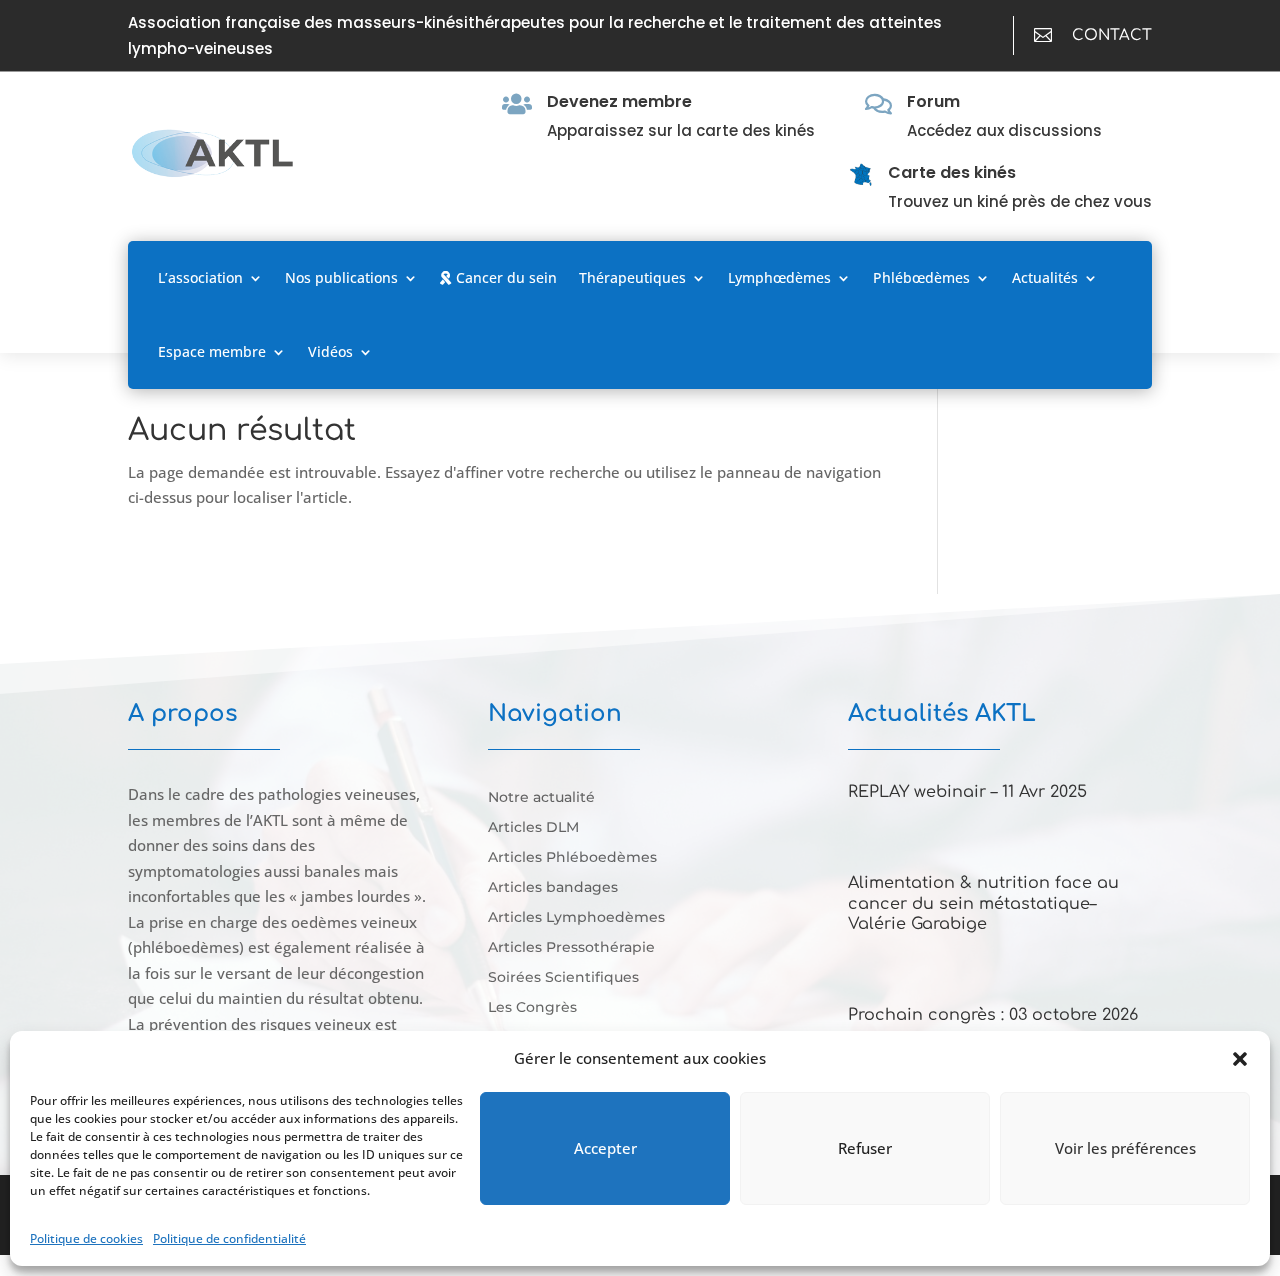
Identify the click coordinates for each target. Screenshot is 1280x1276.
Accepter (605, 1148)
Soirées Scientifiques (563, 978)
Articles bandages (553, 888)
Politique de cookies (86, 1238)
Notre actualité (541, 798)
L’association (200, 277)
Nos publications (341, 277)
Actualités (1045, 277)
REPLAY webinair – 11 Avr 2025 (967, 792)
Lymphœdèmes (779, 277)
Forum (933, 101)
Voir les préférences (1125, 1148)
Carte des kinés (952, 172)
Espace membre (212, 351)
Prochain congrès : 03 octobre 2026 (993, 1015)
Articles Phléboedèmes (572, 858)
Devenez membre (619, 101)
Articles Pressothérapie (571, 948)
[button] (1240, 1059)
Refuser (865, 1148)
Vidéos (330, 351)
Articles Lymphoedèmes (576, 918)
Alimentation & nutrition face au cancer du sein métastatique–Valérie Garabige (983, 904)
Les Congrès (532, 1008)
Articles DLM (533, 828)
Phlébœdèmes (921, 277)
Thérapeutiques (632, 277)
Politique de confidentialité (229, 1238)
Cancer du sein (504, 277)
